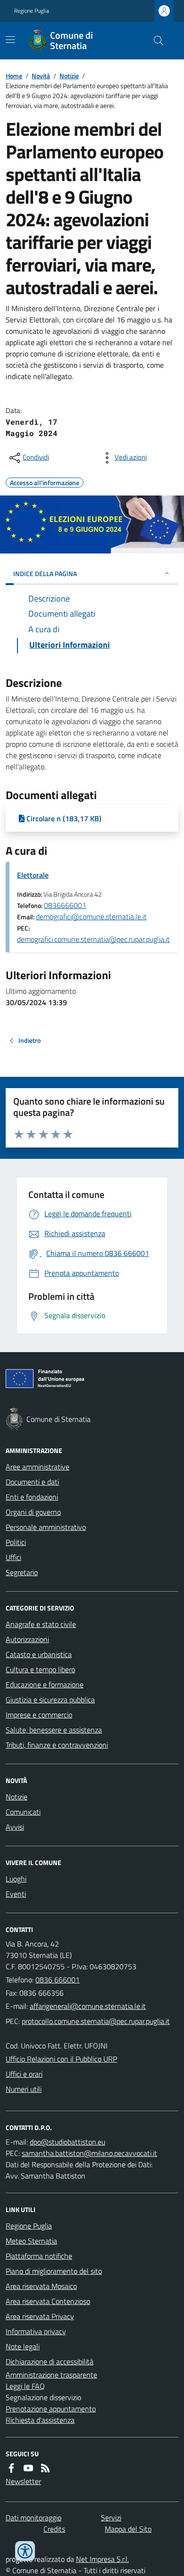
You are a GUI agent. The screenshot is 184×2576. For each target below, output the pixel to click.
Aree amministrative (38, 1467)
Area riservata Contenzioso (48, 2301)
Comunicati (23, 1812)
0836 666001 (58, 1980)
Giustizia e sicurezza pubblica (50, 1700)
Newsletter (23, 2481)
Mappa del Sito (128, 2529)
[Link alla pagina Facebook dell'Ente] (11, 2468)
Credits (54, 2529)
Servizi (111, 2518)
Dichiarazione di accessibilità (50, 2361)
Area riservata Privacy (40, 2316)
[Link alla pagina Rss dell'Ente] (45, 2468)
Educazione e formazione (45, 1684)
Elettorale (33, 875)
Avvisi (15, 1827)
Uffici (13, 1557)
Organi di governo (33, 1512)
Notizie (69, 76)
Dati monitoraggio (33, 2518)
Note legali (23, 2346)
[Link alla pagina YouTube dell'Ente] (28, 2468)
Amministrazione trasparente (51, 2375)
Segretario (22, 1572)
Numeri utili (24, 2089)
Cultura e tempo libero (40, 1669)
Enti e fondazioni (32, 1497)
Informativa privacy (36, 2331)
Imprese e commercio (39, 1715)
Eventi (16, 1894)
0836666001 (65, 905)
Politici (16, 1542)
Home (14, 76)
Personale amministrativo (46, 1527)
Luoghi (16, 1879)
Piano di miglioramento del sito (54, 2271)
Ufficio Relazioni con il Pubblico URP (61, 2059)
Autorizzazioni (27, 1639)
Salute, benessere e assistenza (54, 1730)
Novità (41, 76)
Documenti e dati (32, 1482)
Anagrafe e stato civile (41, 1624)
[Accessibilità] (25, 2551)
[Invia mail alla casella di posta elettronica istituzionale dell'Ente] (88, 2006)
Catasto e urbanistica (39, 1654)
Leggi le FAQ (25, 2386)
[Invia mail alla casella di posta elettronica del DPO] (67, 2142)
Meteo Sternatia (31, 2241)
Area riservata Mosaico (41, 2286)
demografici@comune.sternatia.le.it (91, 916)
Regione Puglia (32, 11)
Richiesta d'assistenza (40, 2420)
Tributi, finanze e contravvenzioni (57, 1745)
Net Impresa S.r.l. (102, 2559)
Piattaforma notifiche (39, 2256)
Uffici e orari (24, 2074)
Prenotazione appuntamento (51, 2409)
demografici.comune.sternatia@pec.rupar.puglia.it (93, 939)
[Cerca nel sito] (155, 41)
